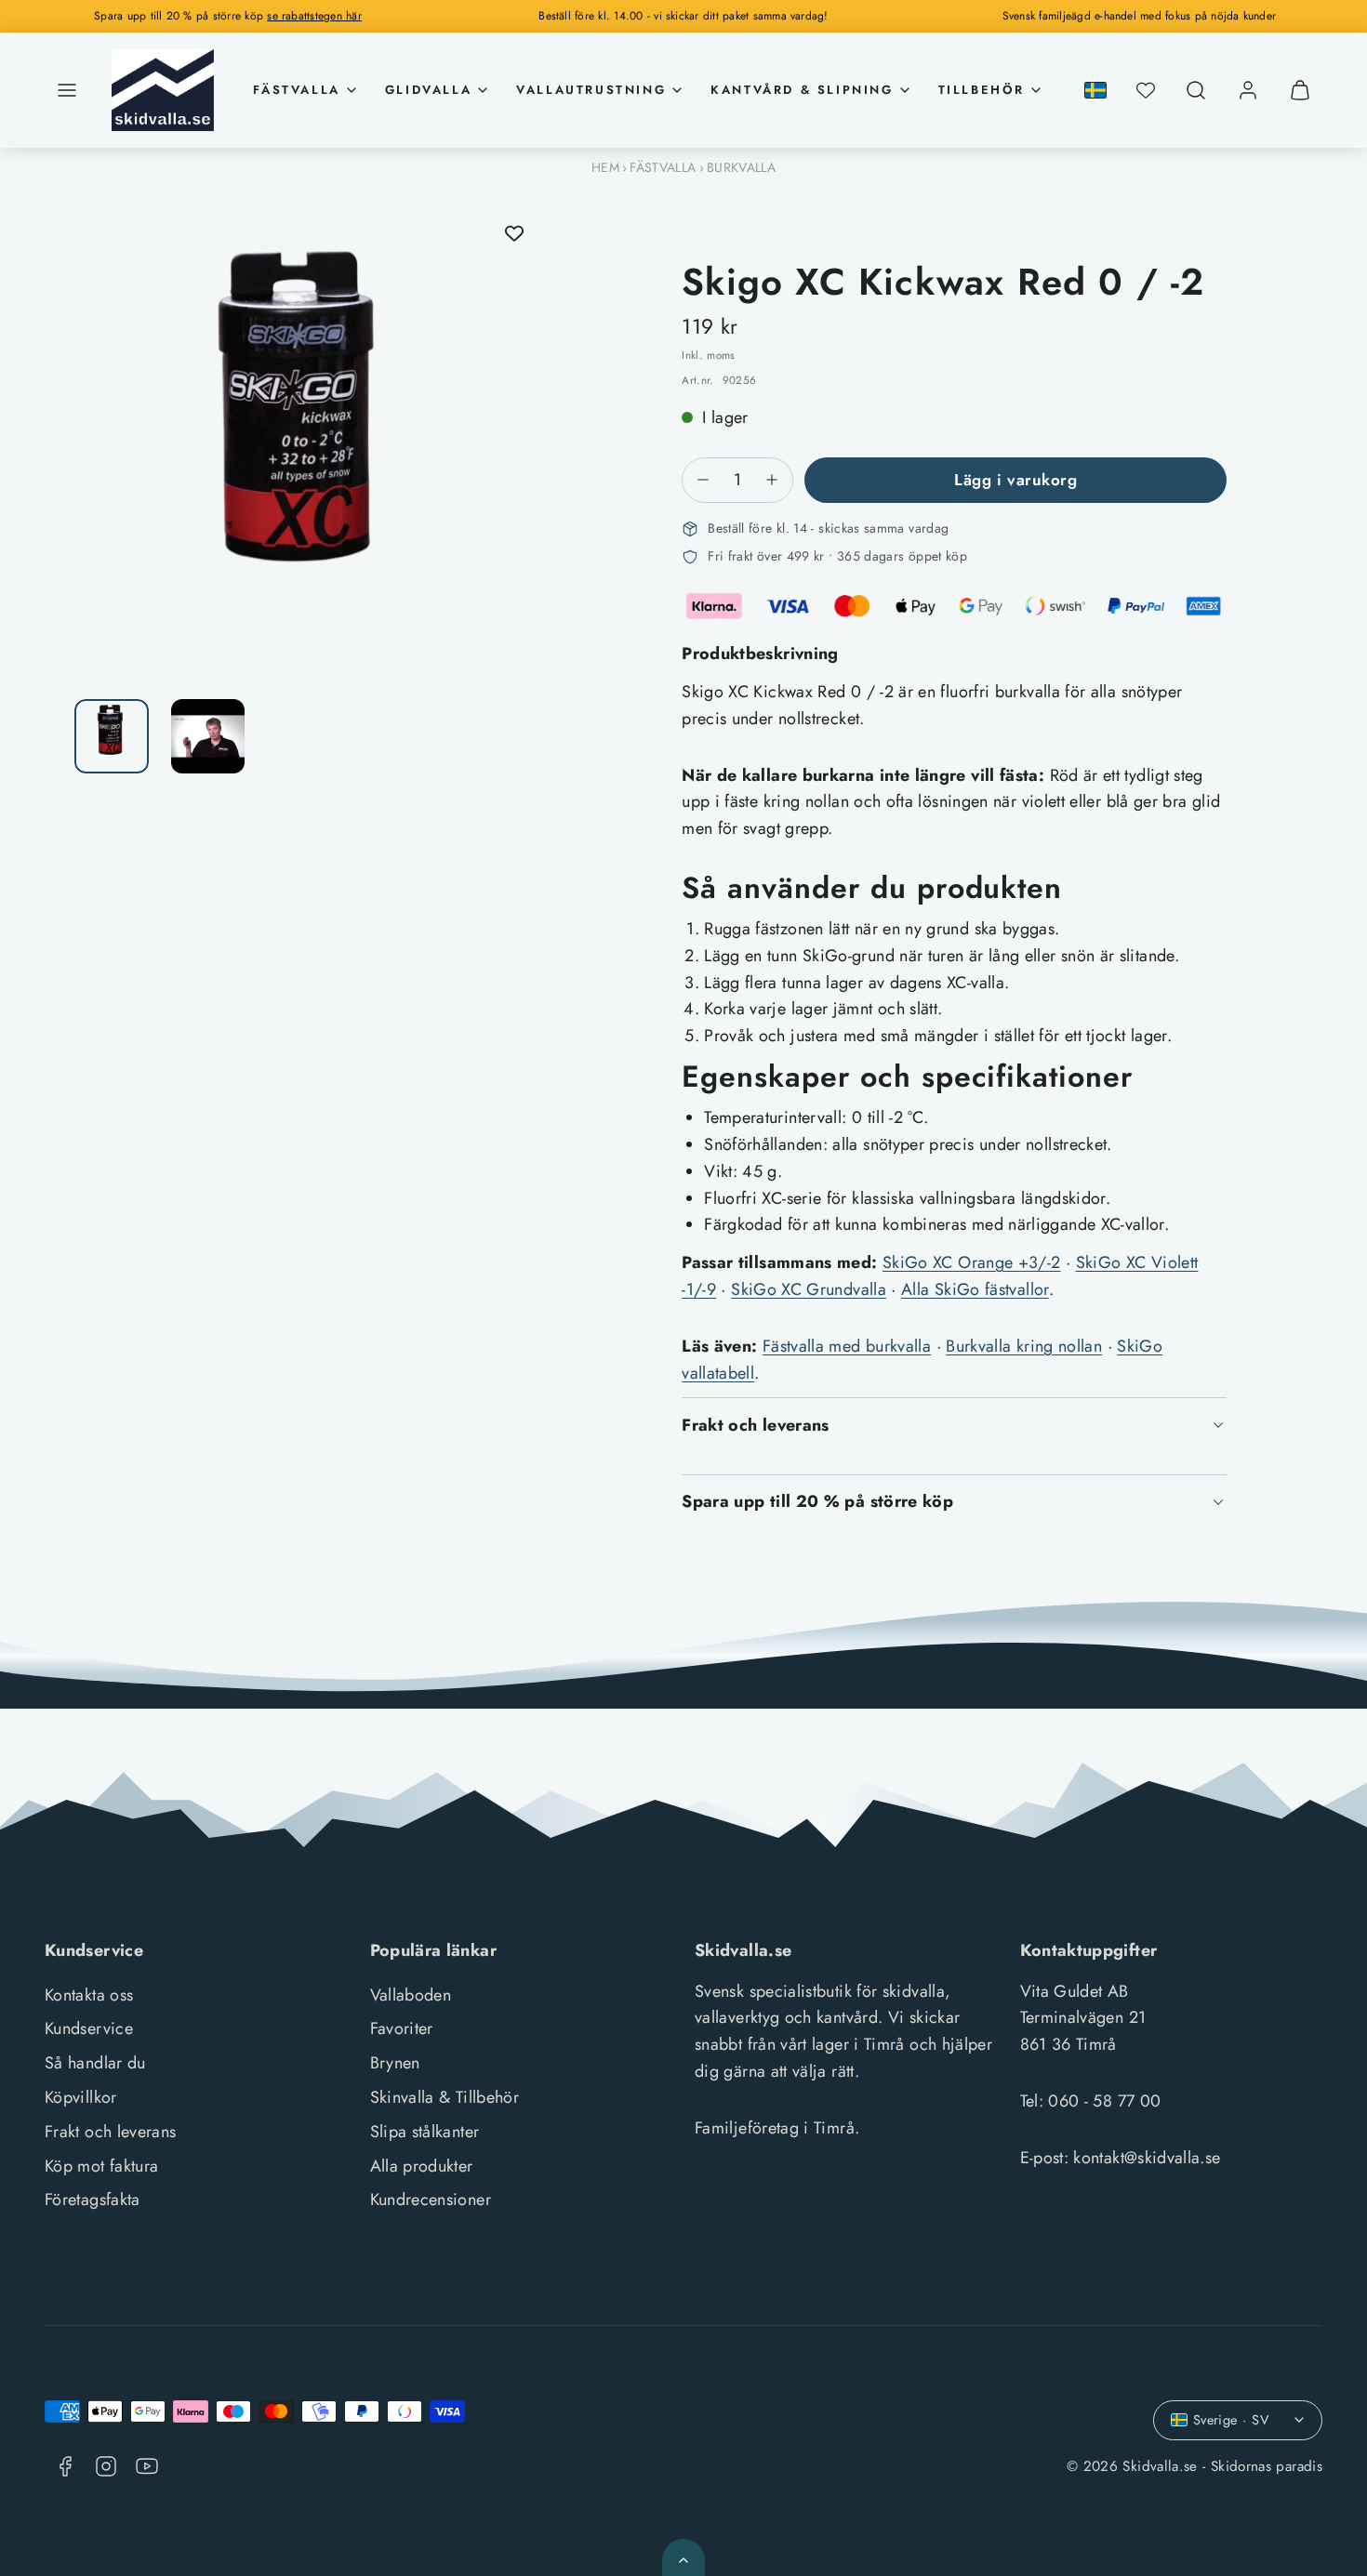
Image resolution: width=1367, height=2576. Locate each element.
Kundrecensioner (431, 2200)
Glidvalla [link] (428, 90)
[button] (67, 90)
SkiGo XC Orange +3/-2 (972, 1262)
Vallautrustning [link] (591, 90)
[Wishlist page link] (1146, 90)
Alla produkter (422, 2166)
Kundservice (89, 2028)
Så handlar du (95, 2063)
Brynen (395, 2063)
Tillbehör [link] (982, 90)
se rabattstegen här (314, 16)
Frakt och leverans (110, 2132)
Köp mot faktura (101, 2166)
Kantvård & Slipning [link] (802, 90)
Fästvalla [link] (296, 90)
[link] (1248, 90)
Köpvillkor (81, 2097)
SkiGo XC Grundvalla (809, 1289)
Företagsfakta (93, 2200)
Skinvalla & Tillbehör (445, 2097)
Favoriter (402, 2028)
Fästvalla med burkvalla (847, 1346)
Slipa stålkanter (425, 2132)
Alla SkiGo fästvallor (975, 1289)
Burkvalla (741, 167)
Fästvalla (663, 167)
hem (605, 167)
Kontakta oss (89, 1995)
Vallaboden (411, 1995)
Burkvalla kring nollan (1024, 1346)
